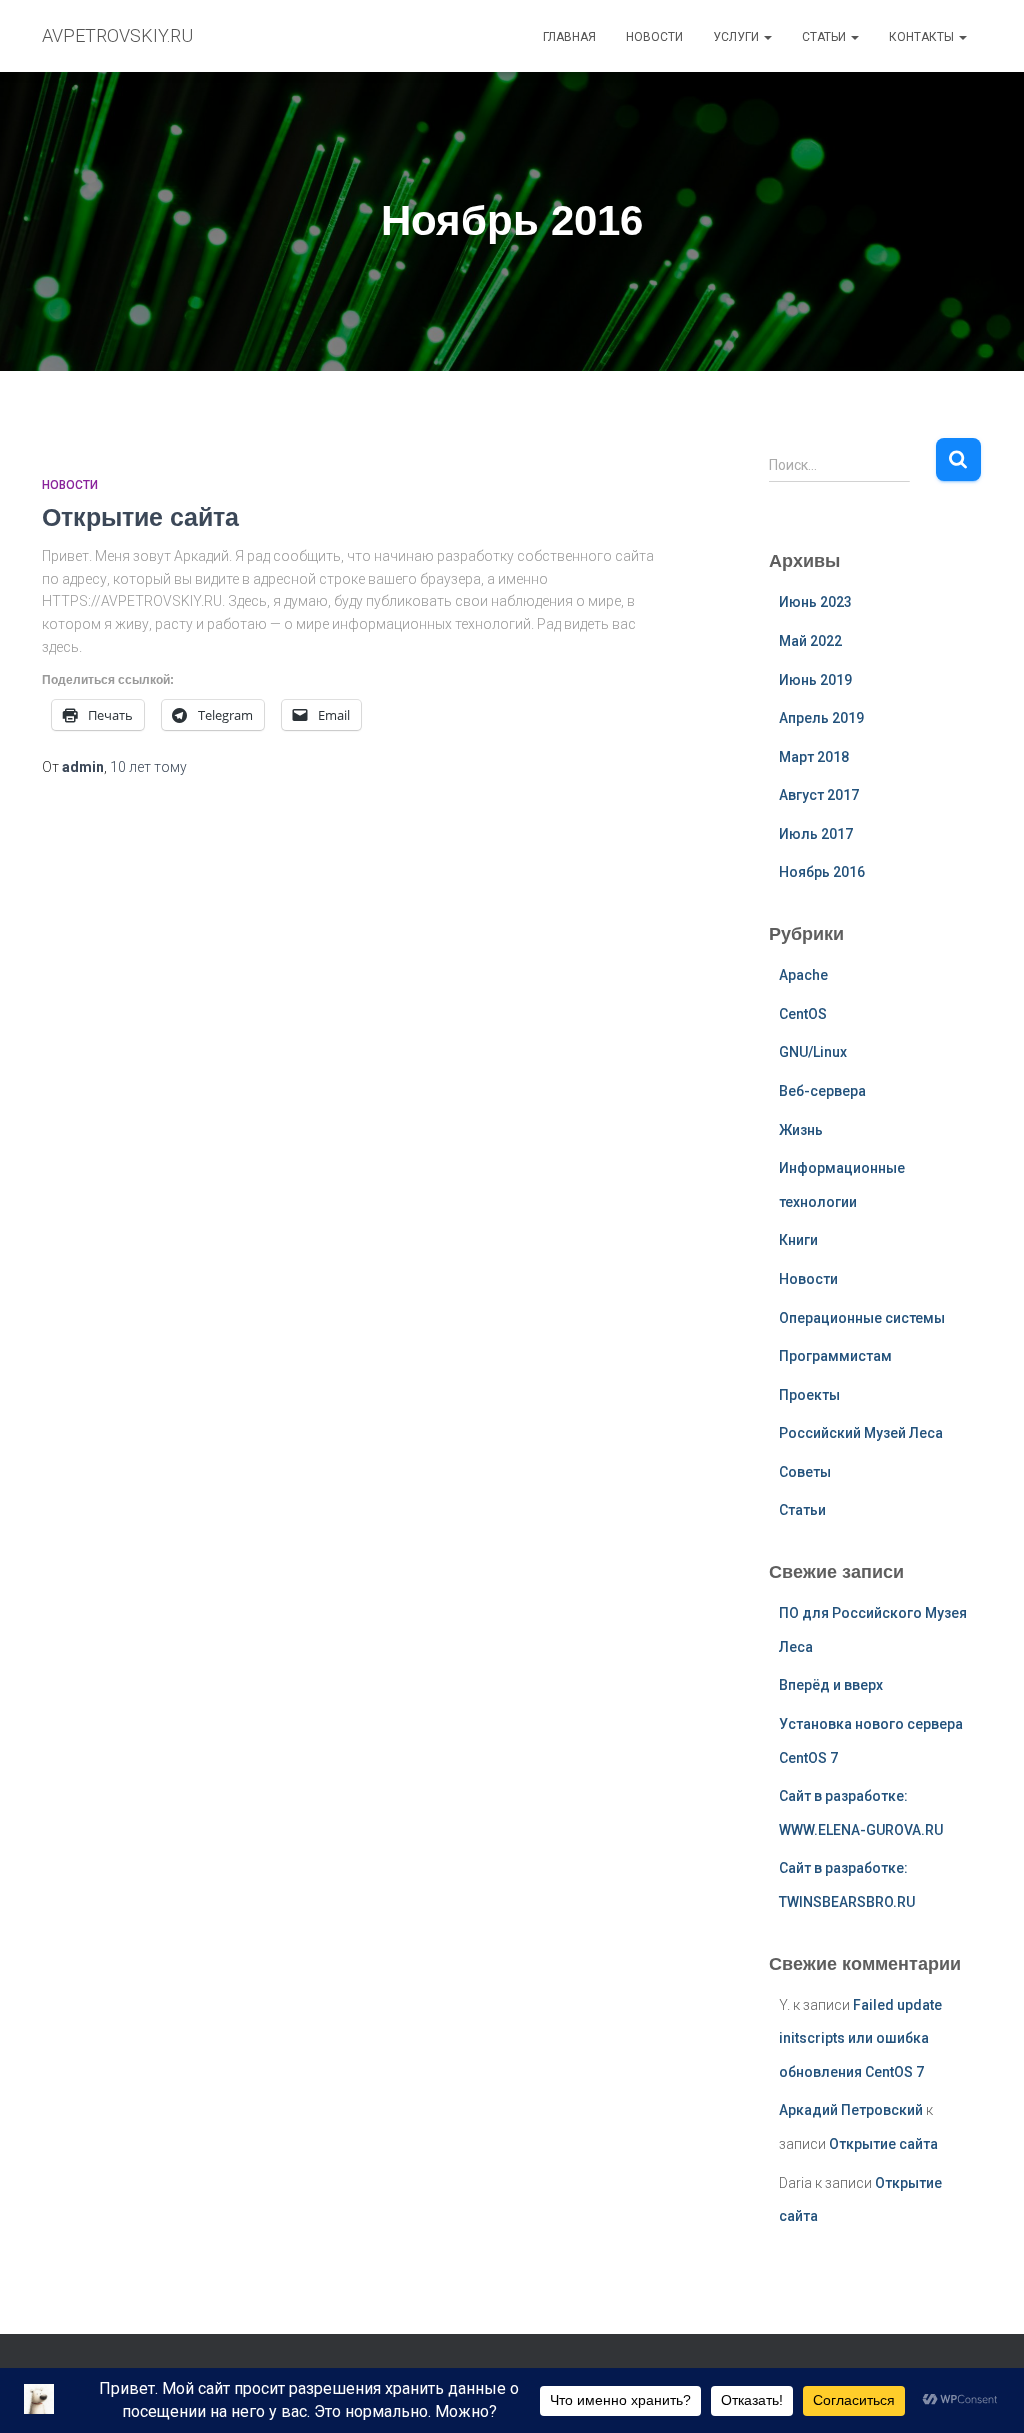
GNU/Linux (813, 1052)
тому (148, 767)
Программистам (835, 1356)
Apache (803, 975)
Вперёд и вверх (831, 1685)
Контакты (923, 37)
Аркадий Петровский (851, 2110)
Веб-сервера (822, 1091)
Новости (654, 37)
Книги (798, 1240)
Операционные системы (862, 1318)
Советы (805, 1472)
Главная (569, 37)
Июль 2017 (816, 834)
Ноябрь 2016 (822, 872)
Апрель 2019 (821, 718)
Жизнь (801, 1130)
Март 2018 (814, 757)
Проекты (809, 1395)
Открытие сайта (140, 517)
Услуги (737, 37)
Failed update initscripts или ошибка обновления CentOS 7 (860, 2038)
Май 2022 (810, 641)
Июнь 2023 (815, 602)
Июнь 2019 (815, 680)
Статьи (825, 37)
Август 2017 (819, 795)
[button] (767, 37)
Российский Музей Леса (861, 1433)
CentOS (803, 1014)
